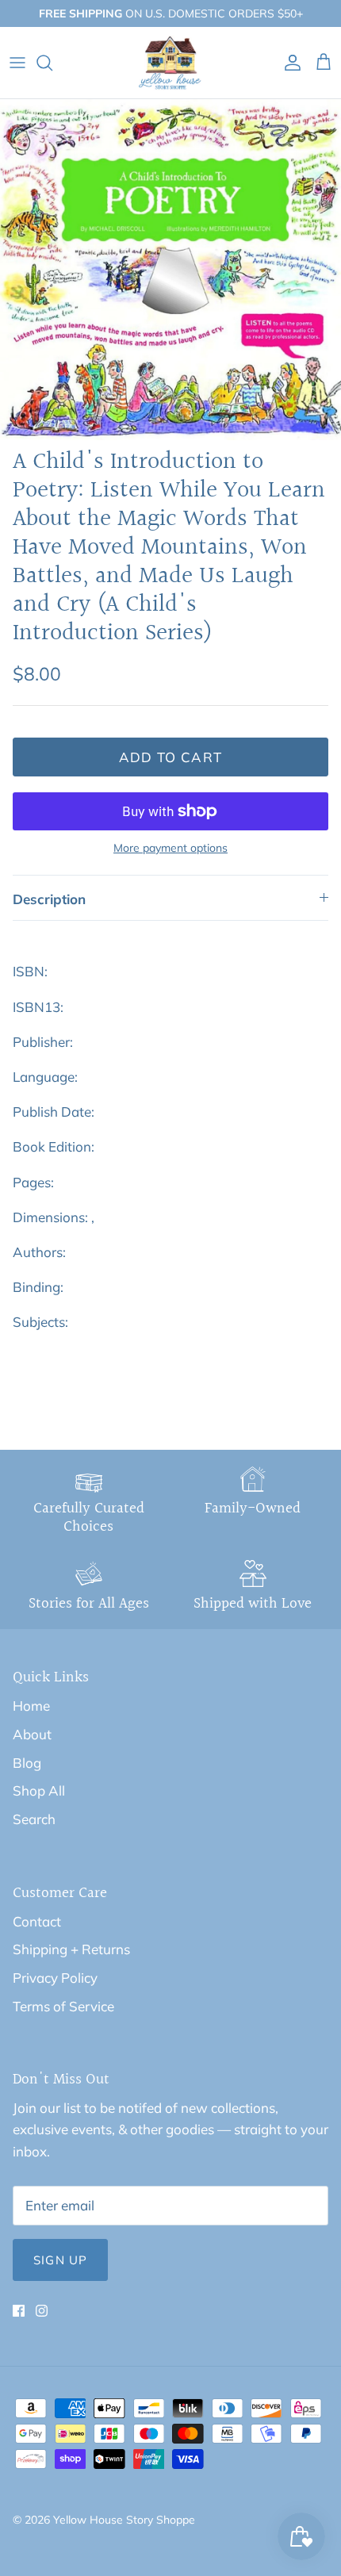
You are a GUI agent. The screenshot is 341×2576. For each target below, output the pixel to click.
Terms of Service (63, 2006)
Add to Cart (171, 757)
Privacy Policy (55, 1978)
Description (49, 899)
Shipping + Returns (71, 1949)
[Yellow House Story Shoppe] (170, 63)
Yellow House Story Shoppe (124, 2520)
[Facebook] (19, 2311)
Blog (27, 1763)
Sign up (60, 2260)
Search (34, 1819)
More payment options (170, 848)
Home (31, 1706)
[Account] (289, 63)
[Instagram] (42, 2311)
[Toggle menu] (17, 63)
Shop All (39, 1790)
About (32, 1734)
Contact (37, 1921)
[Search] (52, 63)
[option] (170, 270)
